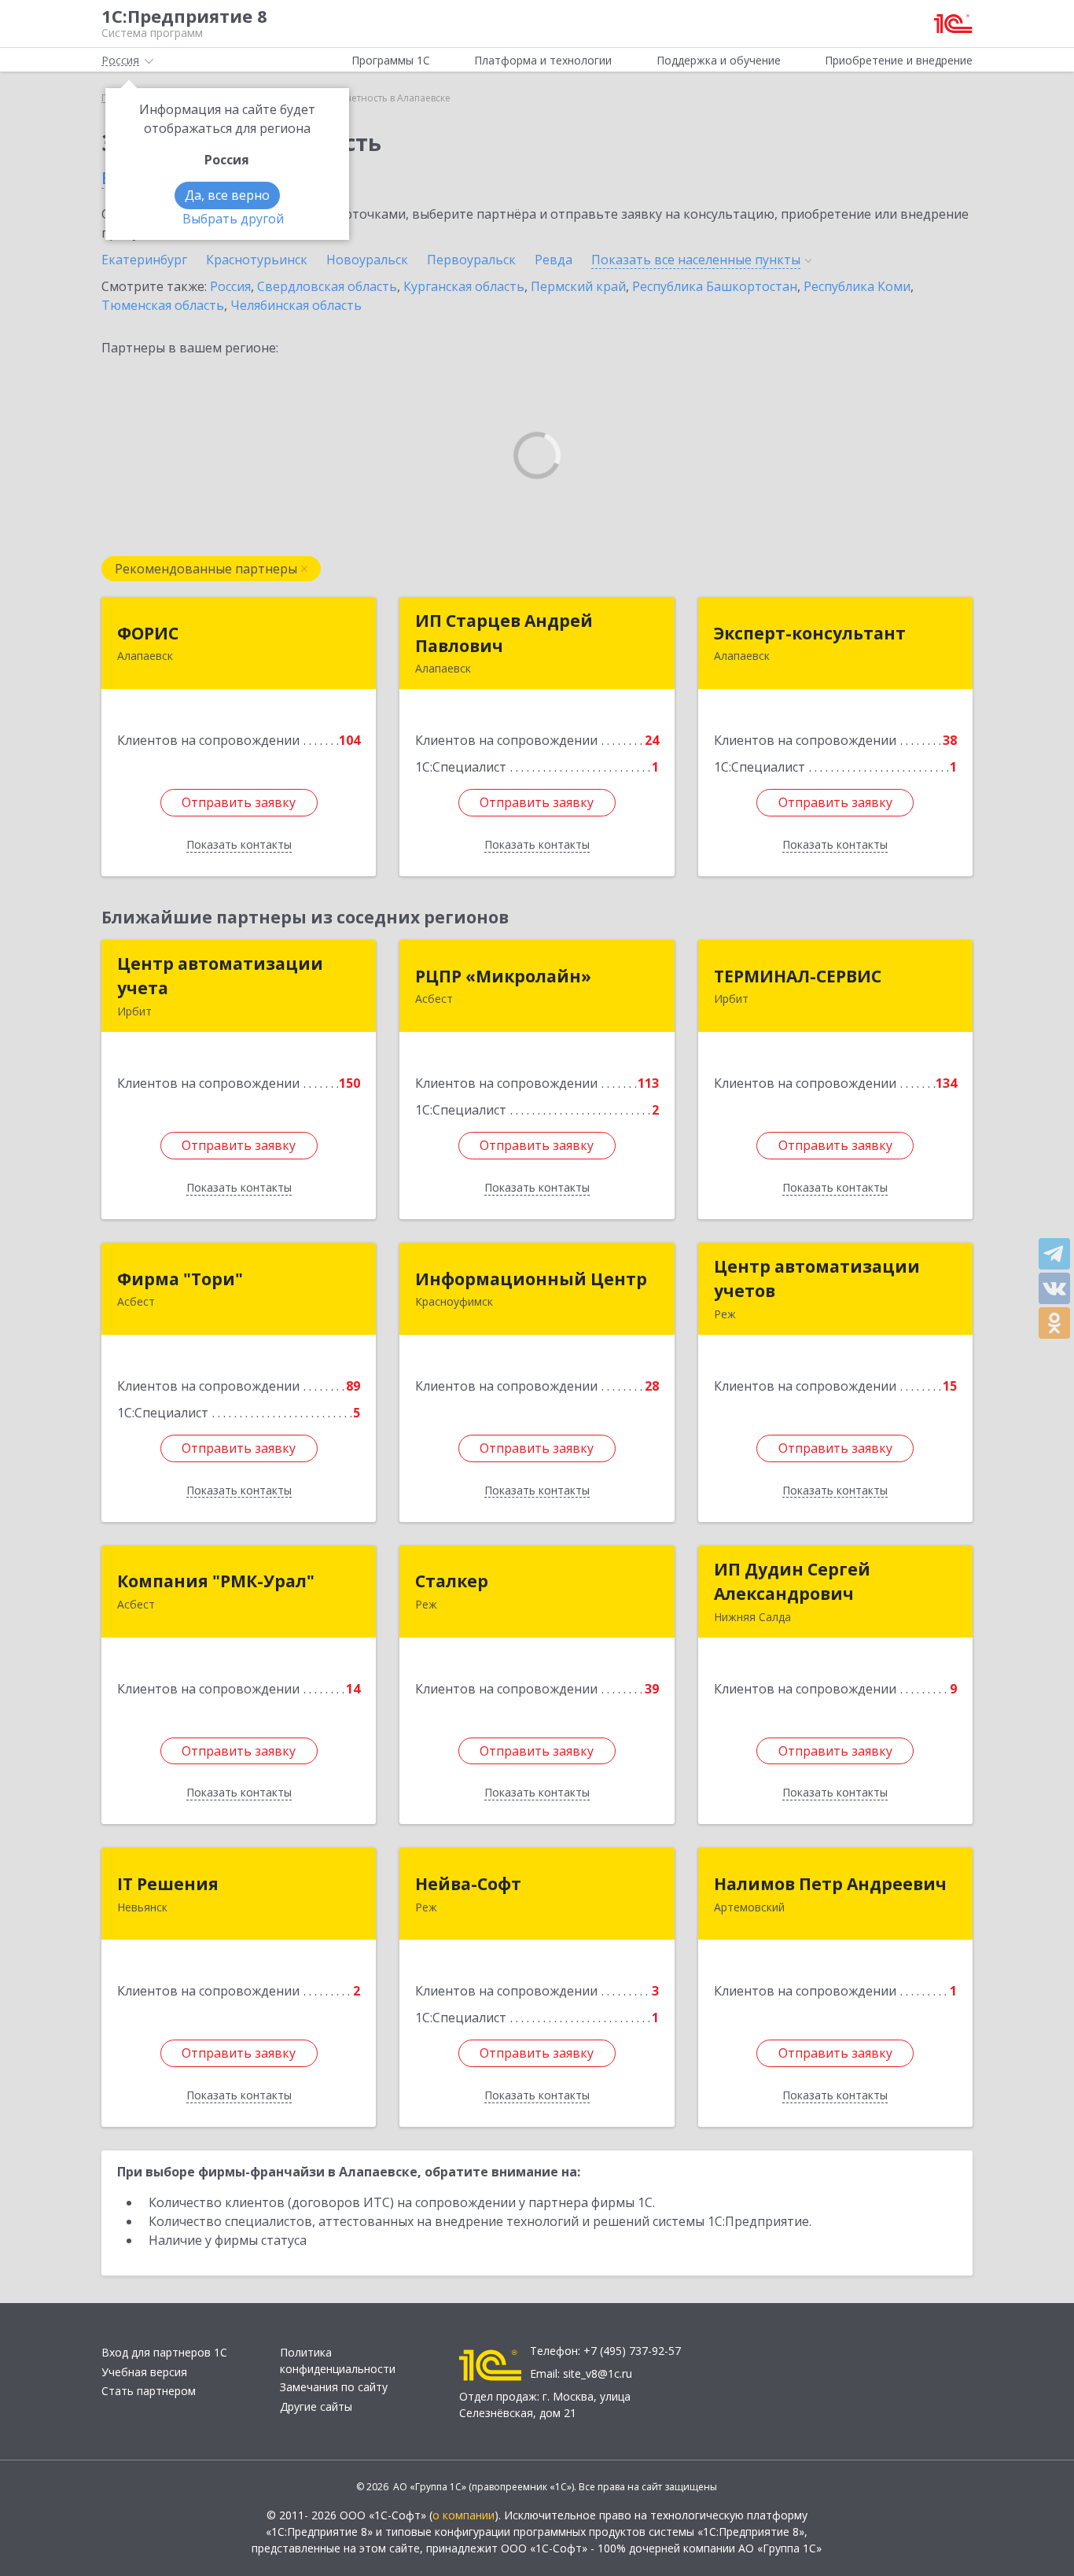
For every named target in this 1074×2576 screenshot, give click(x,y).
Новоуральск (367, 260)
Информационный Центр (531, 1279)
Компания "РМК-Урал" (216, 1581)
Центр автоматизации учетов (817, 1279)
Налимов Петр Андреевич (830, 1884)
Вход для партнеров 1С (164, 2352)
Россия (230, 286)
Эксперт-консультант (810, 633)
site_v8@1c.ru (598, 2373)
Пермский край (578, 286)
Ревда (554, 260)
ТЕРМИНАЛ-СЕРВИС (798, 976)
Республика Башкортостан (715, 286)
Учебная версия (144, 2372)
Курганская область (464, 286)
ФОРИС (148, 633)
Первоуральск (471, 260)
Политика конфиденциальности (338, 2360)
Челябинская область (296, 305)
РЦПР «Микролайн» (503, 976)
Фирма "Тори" (180, 1279)
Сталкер (452, 1581)
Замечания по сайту (334, 2387)
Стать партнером (149, 2391)
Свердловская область (327, 286)
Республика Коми (857, 286)
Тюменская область (163, 305)
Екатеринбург (144, 260)
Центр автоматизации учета (220, 976)
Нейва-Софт (468, 1884)
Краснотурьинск (257, 260)
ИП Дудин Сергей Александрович (792, 1582)
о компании (463, 2515)
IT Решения (168, 1884)
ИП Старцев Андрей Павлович (504, 633)
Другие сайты (316, 2406)
